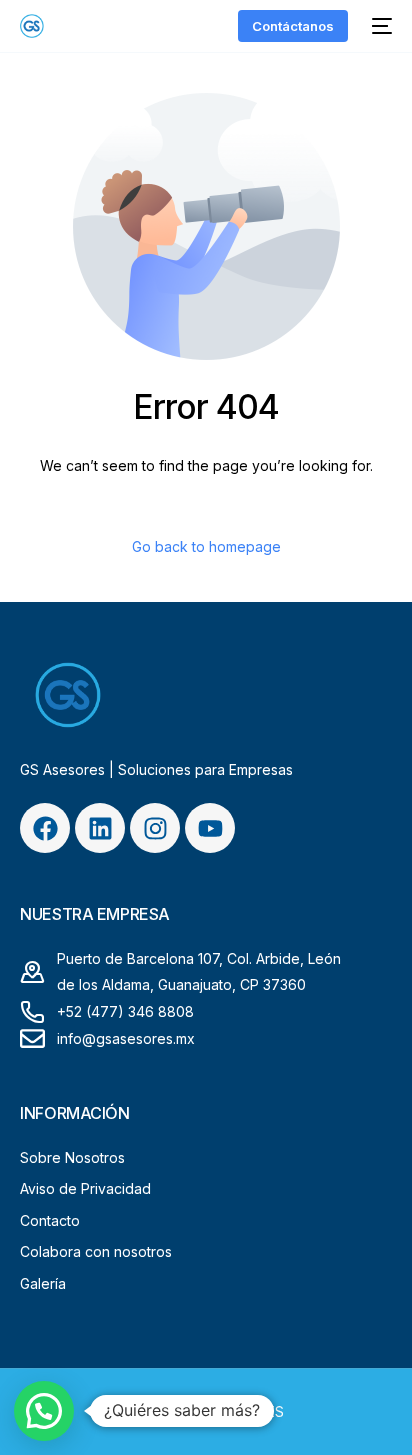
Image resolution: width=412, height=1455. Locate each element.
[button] (44, 1411)
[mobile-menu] (380, 26)
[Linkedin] (100, 828)
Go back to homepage (206, 546)
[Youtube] (210, 828)
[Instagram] (155, 828)
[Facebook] (45, 828)
